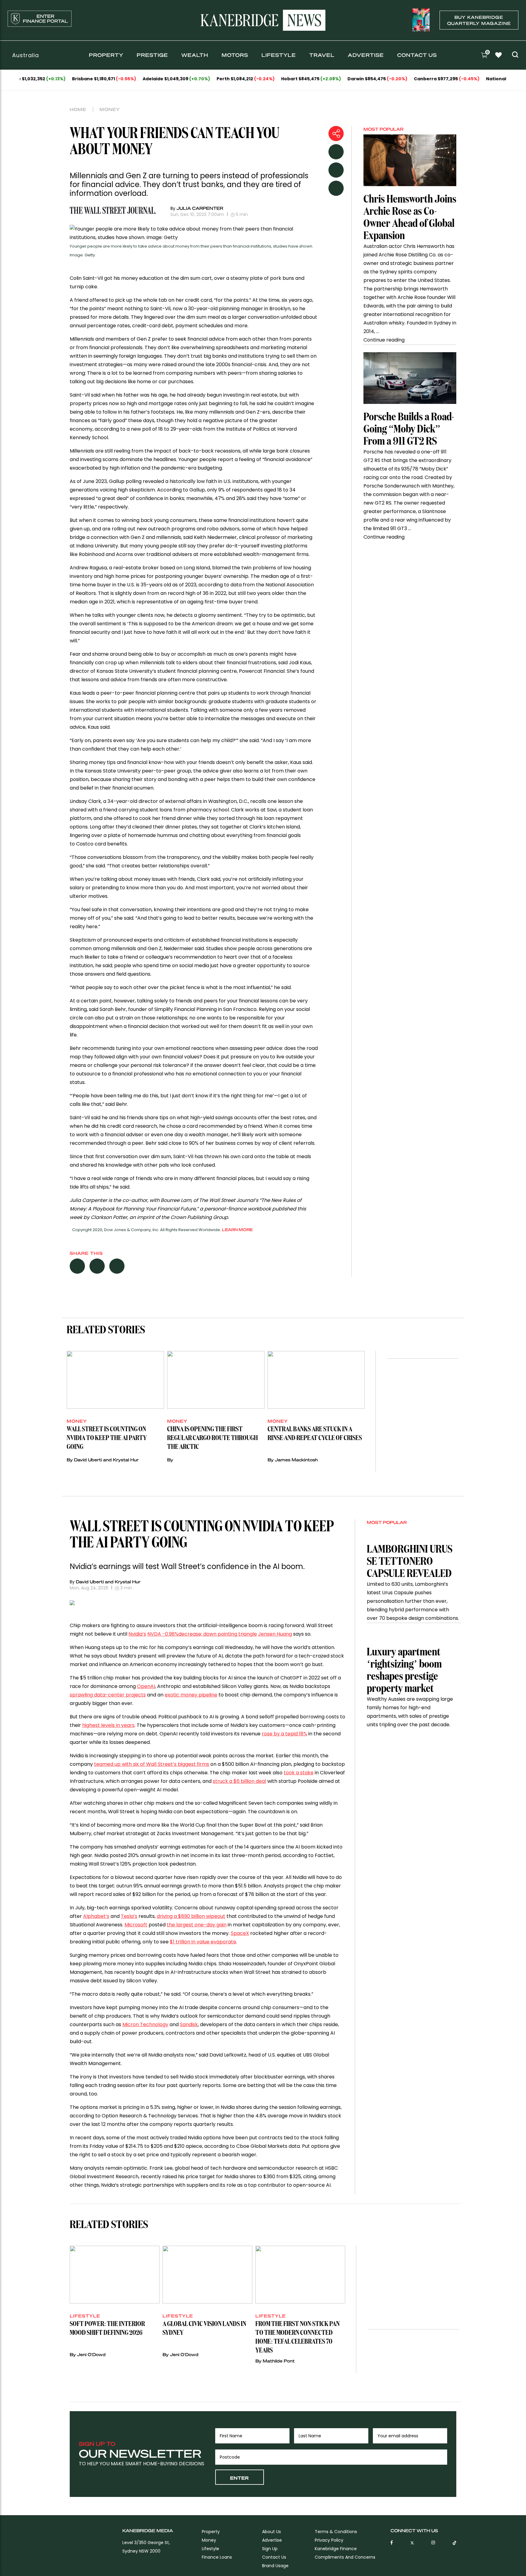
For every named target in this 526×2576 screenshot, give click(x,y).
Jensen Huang (275, 1634)
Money (110, 109)
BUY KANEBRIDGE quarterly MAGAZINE (479, 20)
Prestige (152, 55)
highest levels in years (108, 1725)
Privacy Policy (329, 2540)
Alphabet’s (96, 1916)
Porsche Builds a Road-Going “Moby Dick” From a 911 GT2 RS (409, 429)
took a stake (299, 1773)
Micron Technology (145, 2024)
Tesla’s (129, 1916)
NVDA (202, 1634)
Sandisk (189, 2024)
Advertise (366, 55)
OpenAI (146, 1686)
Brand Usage (275, 2566)
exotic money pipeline (191, 1695)
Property (106, 55)
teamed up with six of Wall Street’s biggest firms (152, 1764)
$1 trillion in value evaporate (203, 1942)
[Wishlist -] (499, 56)
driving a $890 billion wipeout (191, 1916)
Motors (235, 55)
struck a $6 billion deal (239, 1781)
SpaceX (240, 1933)
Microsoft (136, 1925)
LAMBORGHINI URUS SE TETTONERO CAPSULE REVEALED (410, 1562)
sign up (270, 2549)
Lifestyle (279, 55)
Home (78, 109)
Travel (322, 55)
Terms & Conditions (336, 2532)
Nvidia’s (137, 1634)
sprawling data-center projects (108, 1695)
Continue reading (384, 340)
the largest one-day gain (197, 1925)
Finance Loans (217, 2557)
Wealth (195, 55)
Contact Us (417, 55)
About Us (272, 2532)
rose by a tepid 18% (284, 1734)
